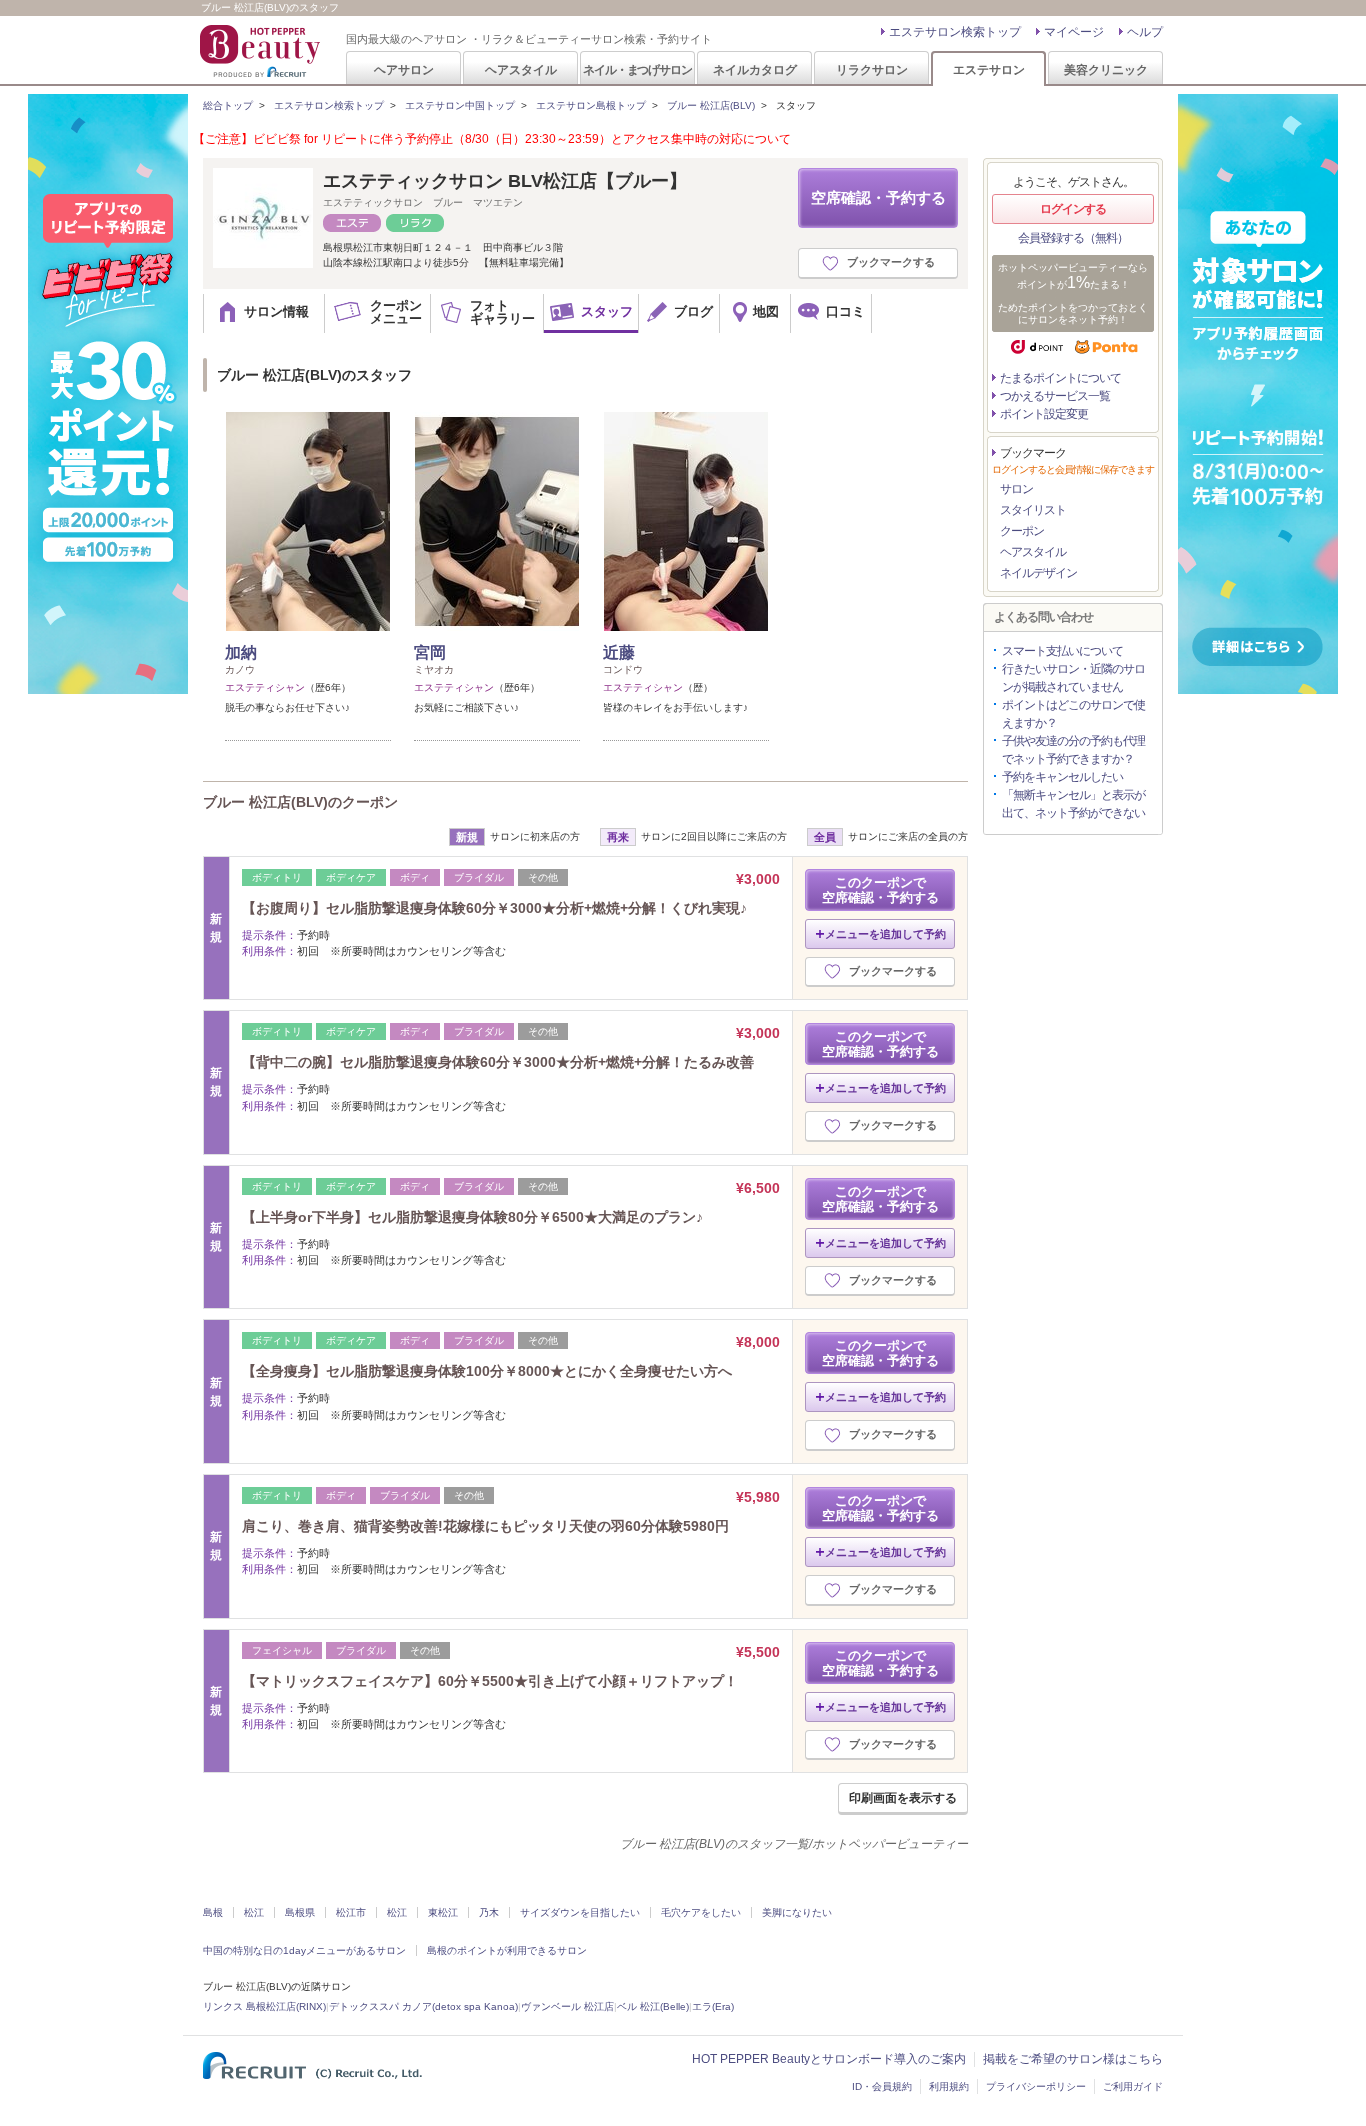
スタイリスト (1033, 510)
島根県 (300, 1912)
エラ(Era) (713, 2006)
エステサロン (989, 69)
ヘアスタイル (521, 69)
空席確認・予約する (878, 197)
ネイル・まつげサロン (637, 69)
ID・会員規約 (882, 2086)
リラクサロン (872, 69)
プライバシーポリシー (1036, 2086)
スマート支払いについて (1062, 651)
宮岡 (430, 652)
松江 (254, 1912)
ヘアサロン (404, 69)
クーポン (1022, 531)
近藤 (619, 652)
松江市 (351, 1912)
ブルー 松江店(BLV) (711, 105)
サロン (1016, 489)
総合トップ (228, 105)
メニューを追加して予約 (885, 934)
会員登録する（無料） (1073, 238)
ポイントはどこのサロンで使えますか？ (1073, 714)
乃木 (489, 1912)
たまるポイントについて (1060, 378)
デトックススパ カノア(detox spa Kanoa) (423, 2006)
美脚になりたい (797, 1912)
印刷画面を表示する (903, 1798)
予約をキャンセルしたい (1062, 777)
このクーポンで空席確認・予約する (880, 890)
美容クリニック (1106, 69)
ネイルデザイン (1038, 573)
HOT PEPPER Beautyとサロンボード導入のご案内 (829, 2059)
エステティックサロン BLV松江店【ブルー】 (505, 181)
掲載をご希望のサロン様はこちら (1073, 2059)
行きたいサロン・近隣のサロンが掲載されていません (1073, 678)
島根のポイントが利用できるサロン (507, 1950)
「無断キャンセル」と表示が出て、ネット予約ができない (1073, 804)
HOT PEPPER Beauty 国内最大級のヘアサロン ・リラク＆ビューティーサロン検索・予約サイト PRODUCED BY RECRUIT (262, 51)
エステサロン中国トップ (460, 105)
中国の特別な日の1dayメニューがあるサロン (304, 1950)
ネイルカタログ (755, 69)
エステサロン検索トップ (955, 32)
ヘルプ (1145, 32)
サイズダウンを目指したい (580, 1912)
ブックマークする (891, 262)
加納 (241, 652)
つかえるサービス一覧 (1055, 396)
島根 (213, 1912)
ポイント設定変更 (1044, 414)
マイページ (1074, 32)
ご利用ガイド (1133, 2086)
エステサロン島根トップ (591, 105)
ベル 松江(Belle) (653, 2006)
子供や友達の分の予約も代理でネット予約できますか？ (1073, 750)
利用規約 (949, 2086)
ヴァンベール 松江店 (567, 2006)
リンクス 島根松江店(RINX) (264, 2006)
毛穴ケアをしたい (701, 1912)
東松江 (443, 1912)
